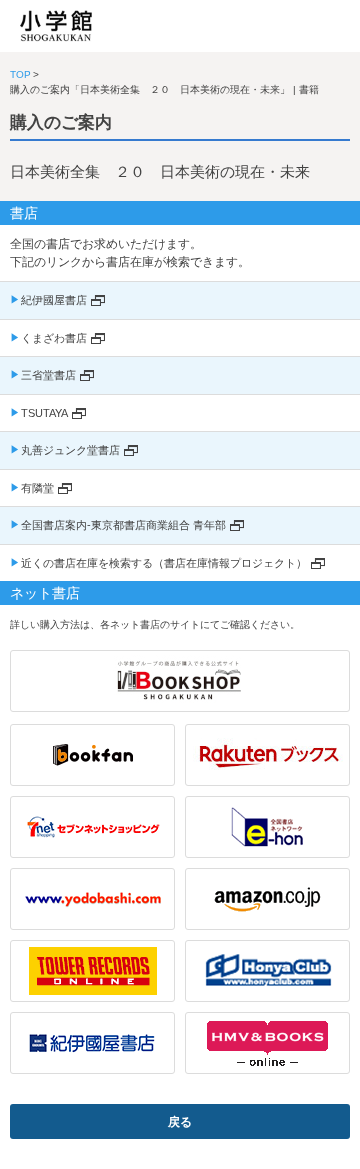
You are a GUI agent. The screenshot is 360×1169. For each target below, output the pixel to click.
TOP (20, 74)
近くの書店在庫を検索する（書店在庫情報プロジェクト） (164, 563)
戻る (180, 1122)
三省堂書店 (48, 375)
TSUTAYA (44, 413)
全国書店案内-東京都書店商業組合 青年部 (123, 525)
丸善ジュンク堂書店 (70, 450)
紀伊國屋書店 (54, 300)
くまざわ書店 (54, 338)
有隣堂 (37, 488)
